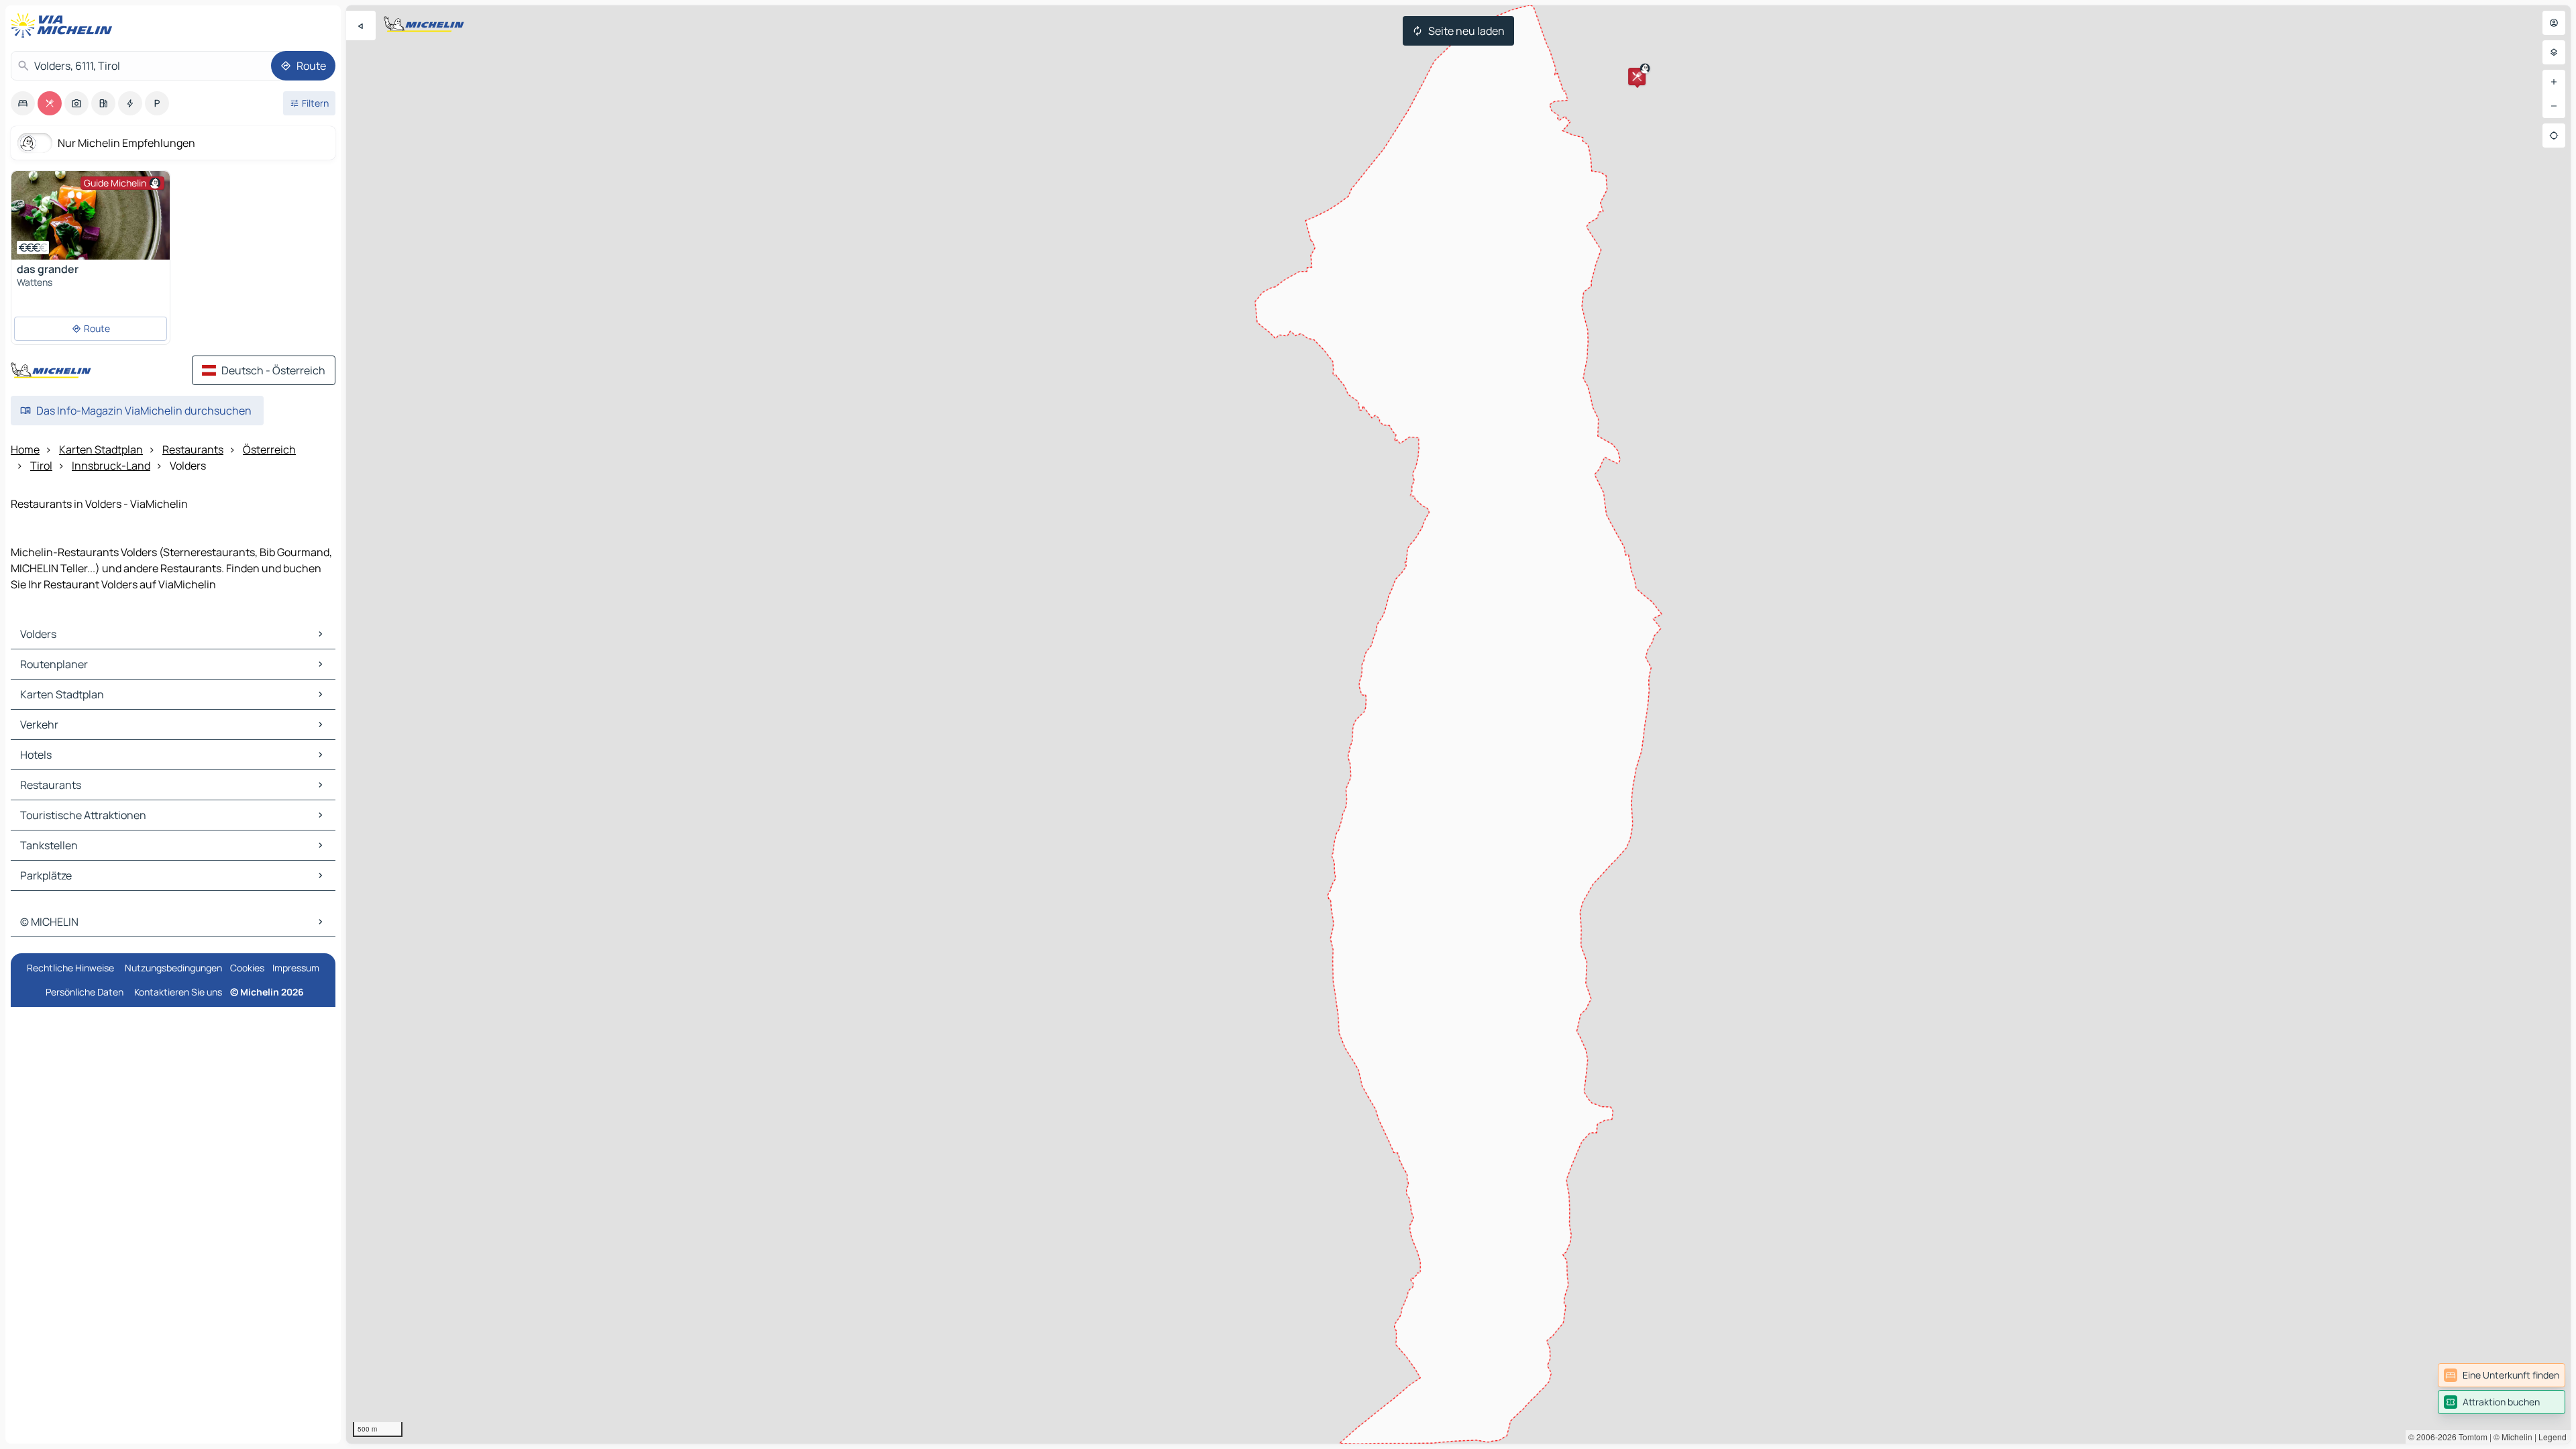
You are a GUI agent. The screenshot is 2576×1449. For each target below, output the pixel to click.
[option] (23, 103)
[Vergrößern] (2554, 82)
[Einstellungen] (2554, 52)
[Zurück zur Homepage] (64, 25)
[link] (2502, 1375)
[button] (1637, 76)
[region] (1458, 724)
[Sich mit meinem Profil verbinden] (2554, 23)
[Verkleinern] (2554, 106)
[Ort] (2554, 136)
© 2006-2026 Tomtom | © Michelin (2470, 1437)
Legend (2553, 1437)
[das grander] (91, 215)
